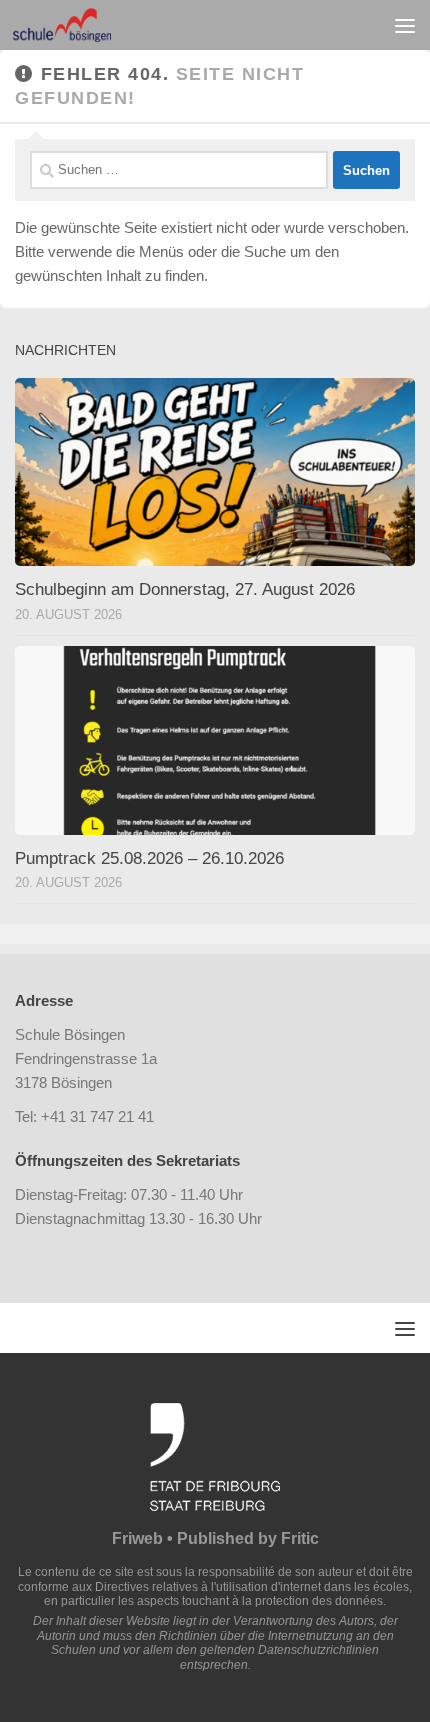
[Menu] (405, 25)
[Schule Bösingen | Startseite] (78, 25)
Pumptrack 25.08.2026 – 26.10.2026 (149, 858)
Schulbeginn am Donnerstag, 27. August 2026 (185, 589)
